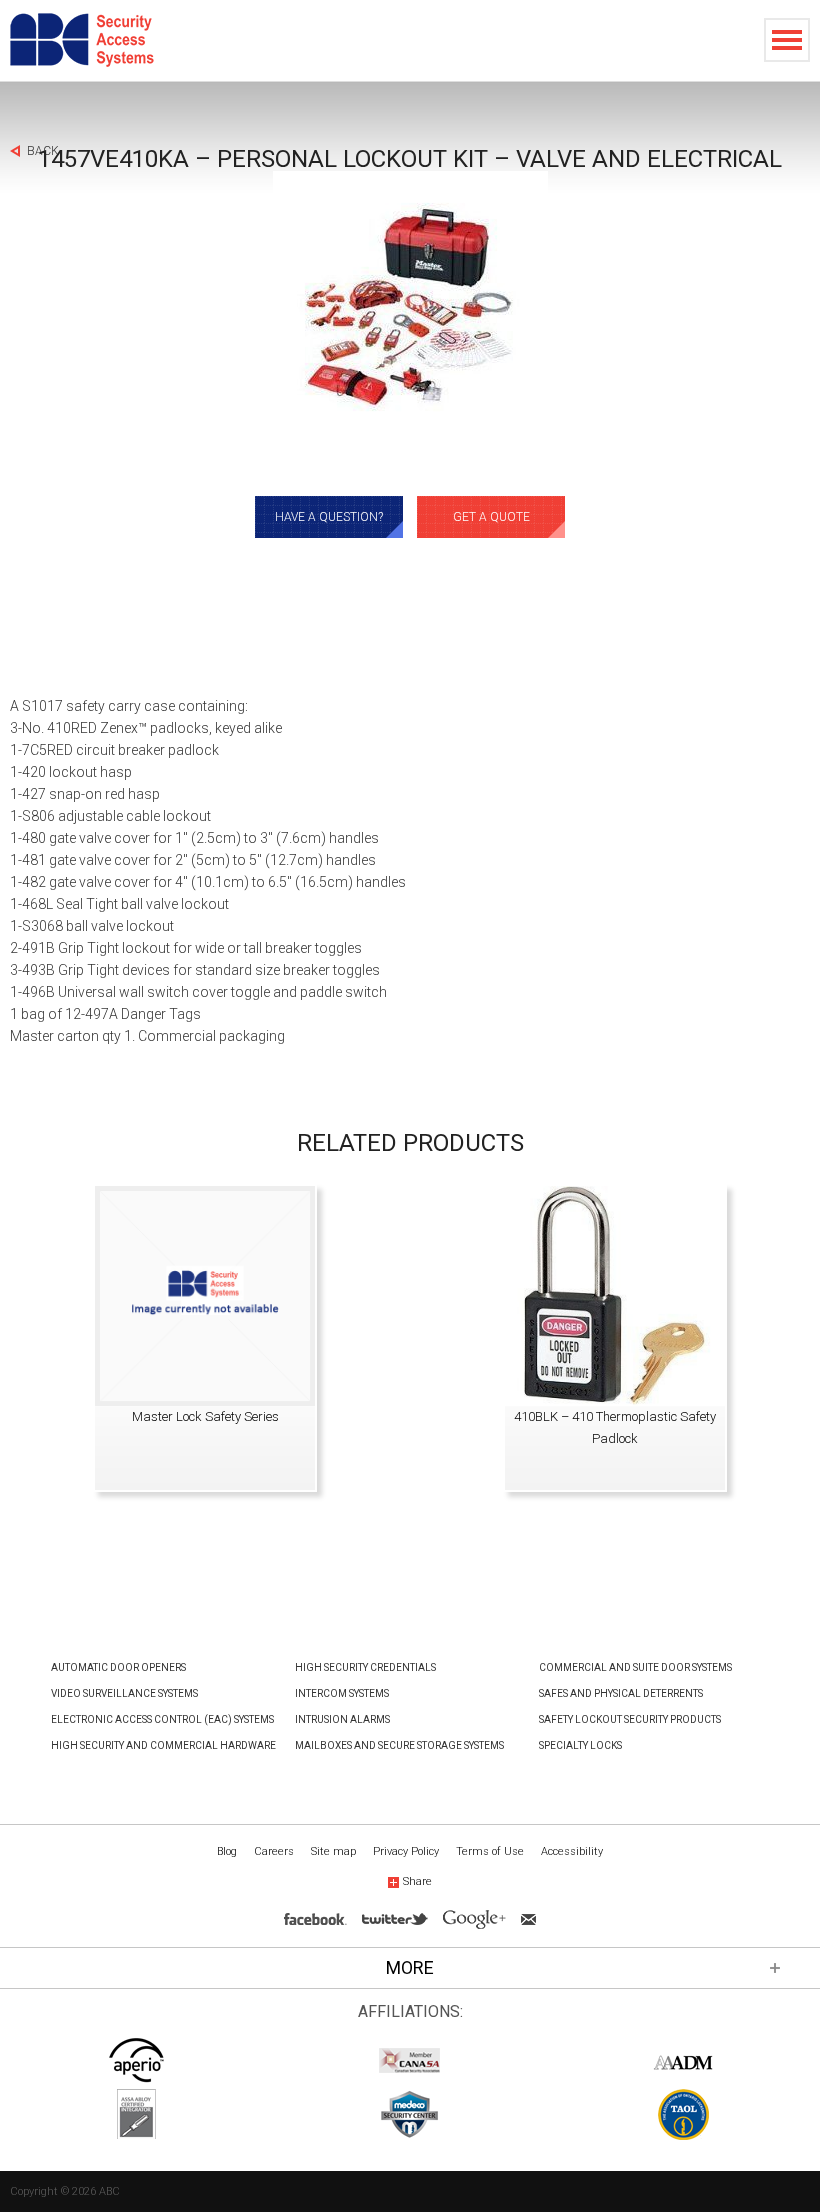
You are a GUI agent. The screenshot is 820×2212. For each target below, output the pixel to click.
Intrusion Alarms (342, 1719)
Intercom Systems (342, 1693)
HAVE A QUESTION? (329, 517)
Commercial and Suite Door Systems (635, 1667)
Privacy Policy (406, 1851)
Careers (274, 1851)
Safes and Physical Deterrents (621, 1693)
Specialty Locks (580, 1745)
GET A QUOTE (491, 517)
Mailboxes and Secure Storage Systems (399, 1745)
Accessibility (572, 1851)
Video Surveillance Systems (124, 1693)
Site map (333, 1851)
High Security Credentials (365, 1667)
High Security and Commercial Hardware (163, 1745)
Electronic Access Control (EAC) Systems (162, 1719)
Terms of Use (490, 1851)
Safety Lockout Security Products (630, 1719)
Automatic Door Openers (118, 1667)
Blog (227, 1851)
